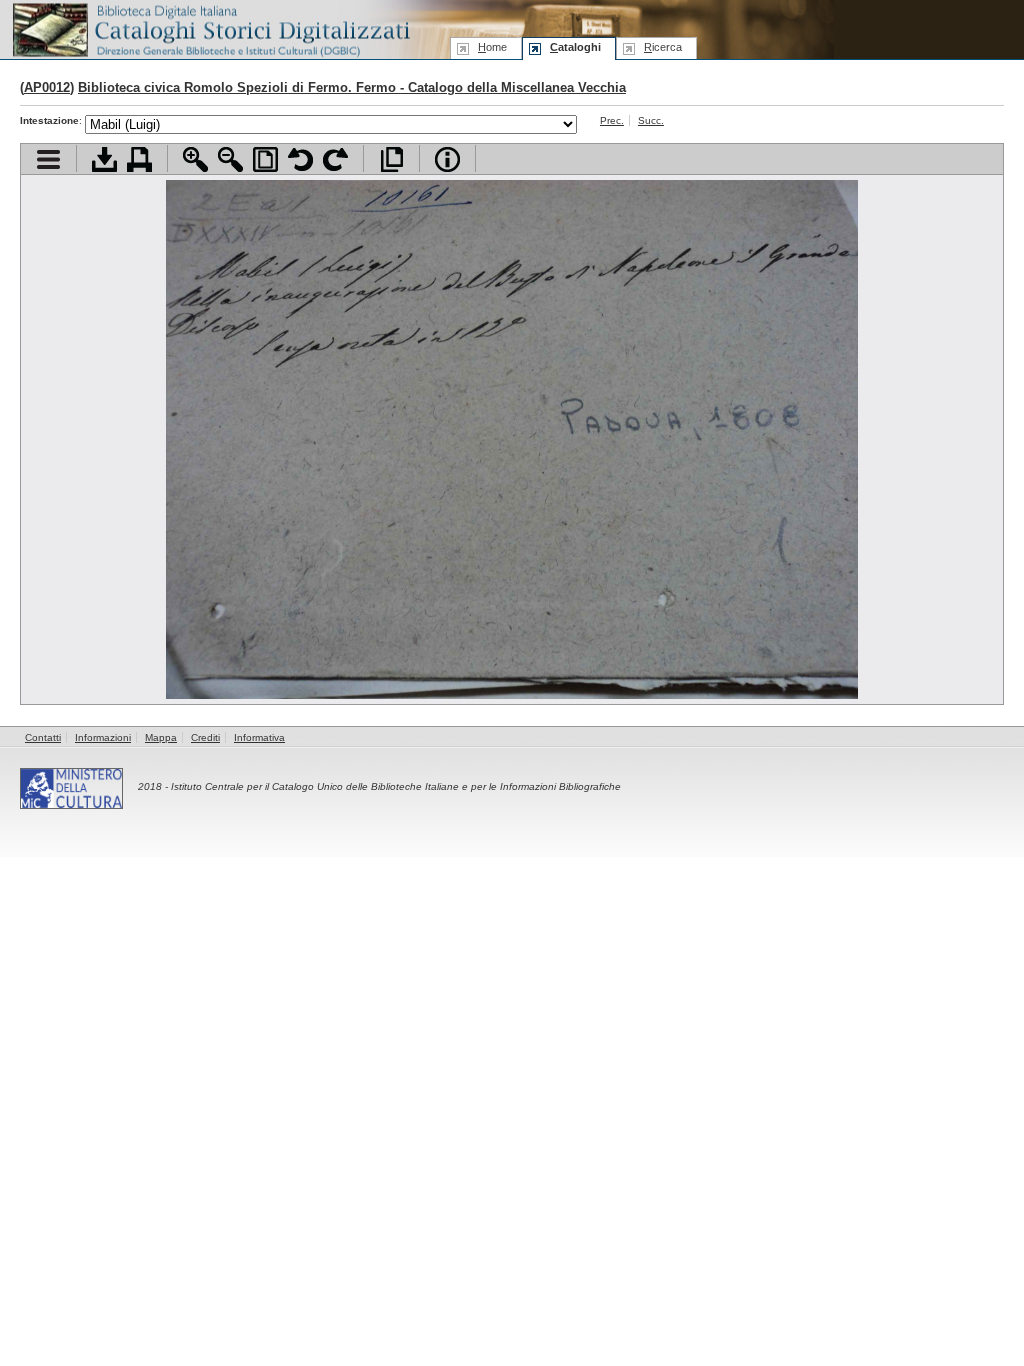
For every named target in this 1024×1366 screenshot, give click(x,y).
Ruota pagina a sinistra (300, 159)
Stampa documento (139, 159)
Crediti (205, 737)
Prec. (612, 120)
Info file (447, 159)
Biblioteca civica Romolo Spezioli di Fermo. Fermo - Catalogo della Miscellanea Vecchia (352, 87)
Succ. (651, 120)
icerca (663, 47)
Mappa (161, 737)
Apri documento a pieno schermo (391, 159)
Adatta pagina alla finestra (265, 159)
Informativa (259, 737)
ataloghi (575, 47)
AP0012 (47, 87)
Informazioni (103, 737)
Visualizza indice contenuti (48, 159)
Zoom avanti (195, 159)
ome (492, 47)
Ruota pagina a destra (335, 159)
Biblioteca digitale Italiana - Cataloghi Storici (210, 28)
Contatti (43, 737)
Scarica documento (104, 159)
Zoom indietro (230, 159)
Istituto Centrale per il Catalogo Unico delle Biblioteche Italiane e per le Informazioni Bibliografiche (396, 786)
